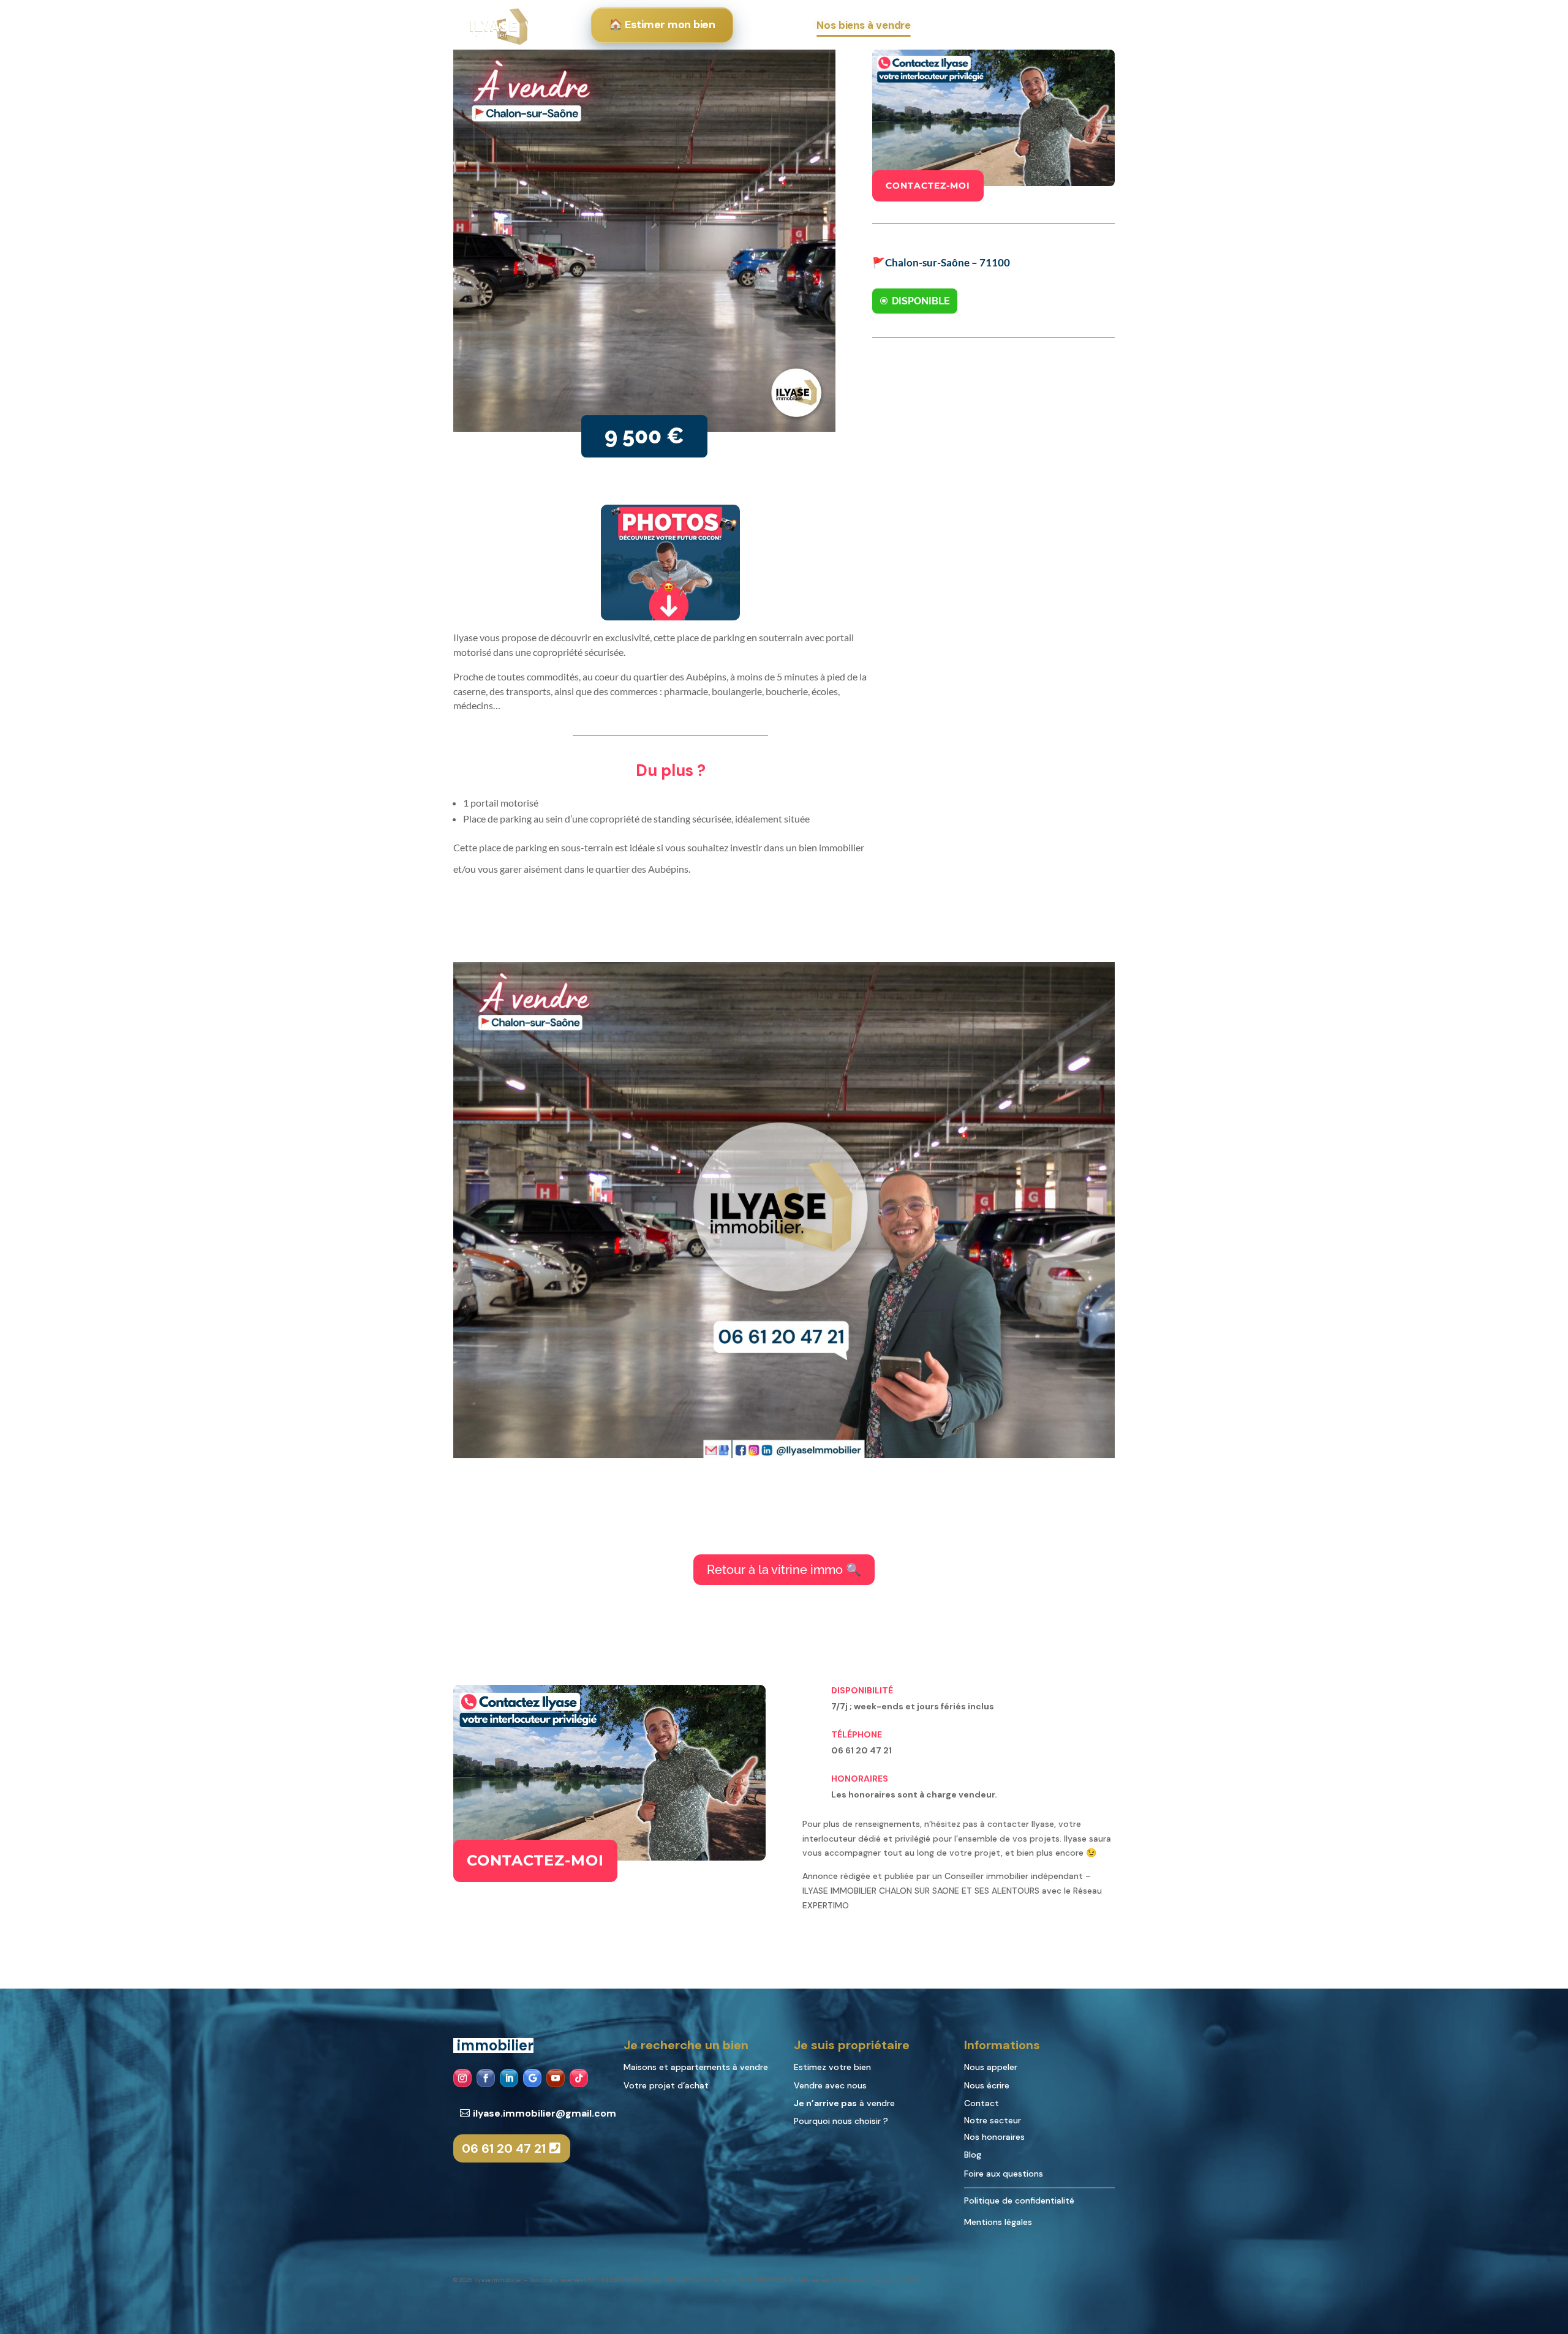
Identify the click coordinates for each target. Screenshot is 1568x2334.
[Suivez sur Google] (532, 2078)
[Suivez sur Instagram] (462, 2078)
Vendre (543, 25)
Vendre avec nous (830, 2085)
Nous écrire (988, 2085)
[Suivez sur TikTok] (579, 2078)
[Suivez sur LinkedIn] (509, 2078)
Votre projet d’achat (666, 2085)
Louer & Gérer (959, 25)
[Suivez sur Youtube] (556, 2078)
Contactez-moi (928, 186)
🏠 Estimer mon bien (662, 24)
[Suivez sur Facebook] (486, 2078)
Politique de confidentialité (1019, 2200)
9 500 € (644, 435)
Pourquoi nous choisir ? (841, 2121)
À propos (1044, 25)
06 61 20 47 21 (504, 2148)
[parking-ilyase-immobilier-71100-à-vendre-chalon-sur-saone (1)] (784, 1455)
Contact (982, 2103)
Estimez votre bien (832, 2067)
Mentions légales (998, 2222)
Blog (973, 2155)
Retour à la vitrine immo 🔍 (784, 1570)
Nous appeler (992, 2067)
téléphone (857, 1734)
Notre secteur (993, 2120)
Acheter (769, 25)
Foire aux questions (1004, 2174)
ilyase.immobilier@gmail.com (545, 2113)
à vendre (844, 2103)
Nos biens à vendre (864, 25)
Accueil (494, 25)
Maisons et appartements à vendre (697, 2067)
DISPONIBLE (921, 301)
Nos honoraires (994, 2137)
